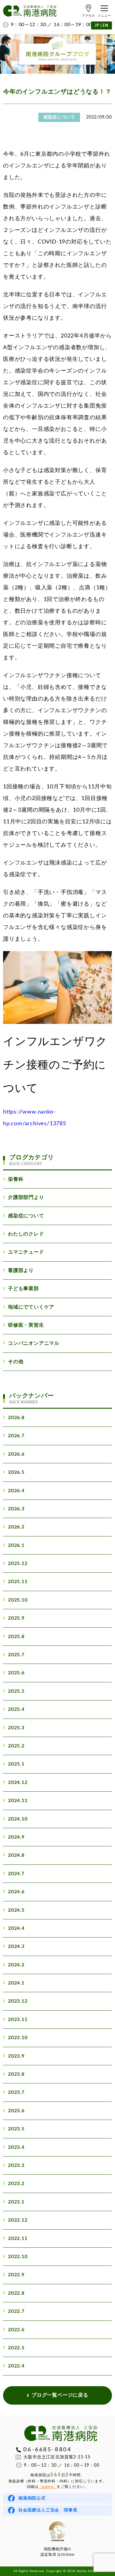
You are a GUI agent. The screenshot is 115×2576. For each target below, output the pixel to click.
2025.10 (18, 1600)
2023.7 (16, 2092)
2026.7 (16, 1436)
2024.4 (16, 1928)
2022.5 (16, 2348)
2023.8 (16, 2074)
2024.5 (16, 1910)
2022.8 (16, 2293)
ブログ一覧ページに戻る (60, 2395)
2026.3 (16, 1509)
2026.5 (16, 1472)
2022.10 (18, 2257)
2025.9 (16, 1618)
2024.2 (16, 1965)
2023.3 (16, 2165)
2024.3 (16, 1946)
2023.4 (16, 2147)
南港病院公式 (32, 2498)
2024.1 (16, 1983)
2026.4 (16, 1491)
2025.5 (16, 1691)
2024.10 (18, 1819)
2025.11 (18, 1582)
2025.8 (16, 1637)
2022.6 (16, 2330)
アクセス (88, 16)
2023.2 (16, 2184)
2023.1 (16, 2202)
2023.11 (18, 2020)
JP (97, 25)
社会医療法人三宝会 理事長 (48, 2510)
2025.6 (16, 1673)
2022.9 (16, 2275)
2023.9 (16, 2056)
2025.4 (16, 1709)
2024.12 (18, 1782)
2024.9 (16, 1837)
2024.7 (16, 1874)
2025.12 (18, 1563)
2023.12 (18, 2001)
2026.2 (16, 1527)
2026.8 (16, 1418)
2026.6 (16, 1454)
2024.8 (16, 1855)
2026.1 (16, 1545)
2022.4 (16, 2366)
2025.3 (16, 1728)
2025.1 (16, 1764)
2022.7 (16, 2311)
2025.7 (16, 1655)
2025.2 (16, 1746)
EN (105, 25)
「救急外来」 (48, 2487)
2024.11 (18, 1801)
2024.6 (16, 1892)
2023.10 (18, 2038)
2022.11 (18, 2238)
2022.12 (18, 2220)
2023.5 (16, 2129)
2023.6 (16, 2111)
